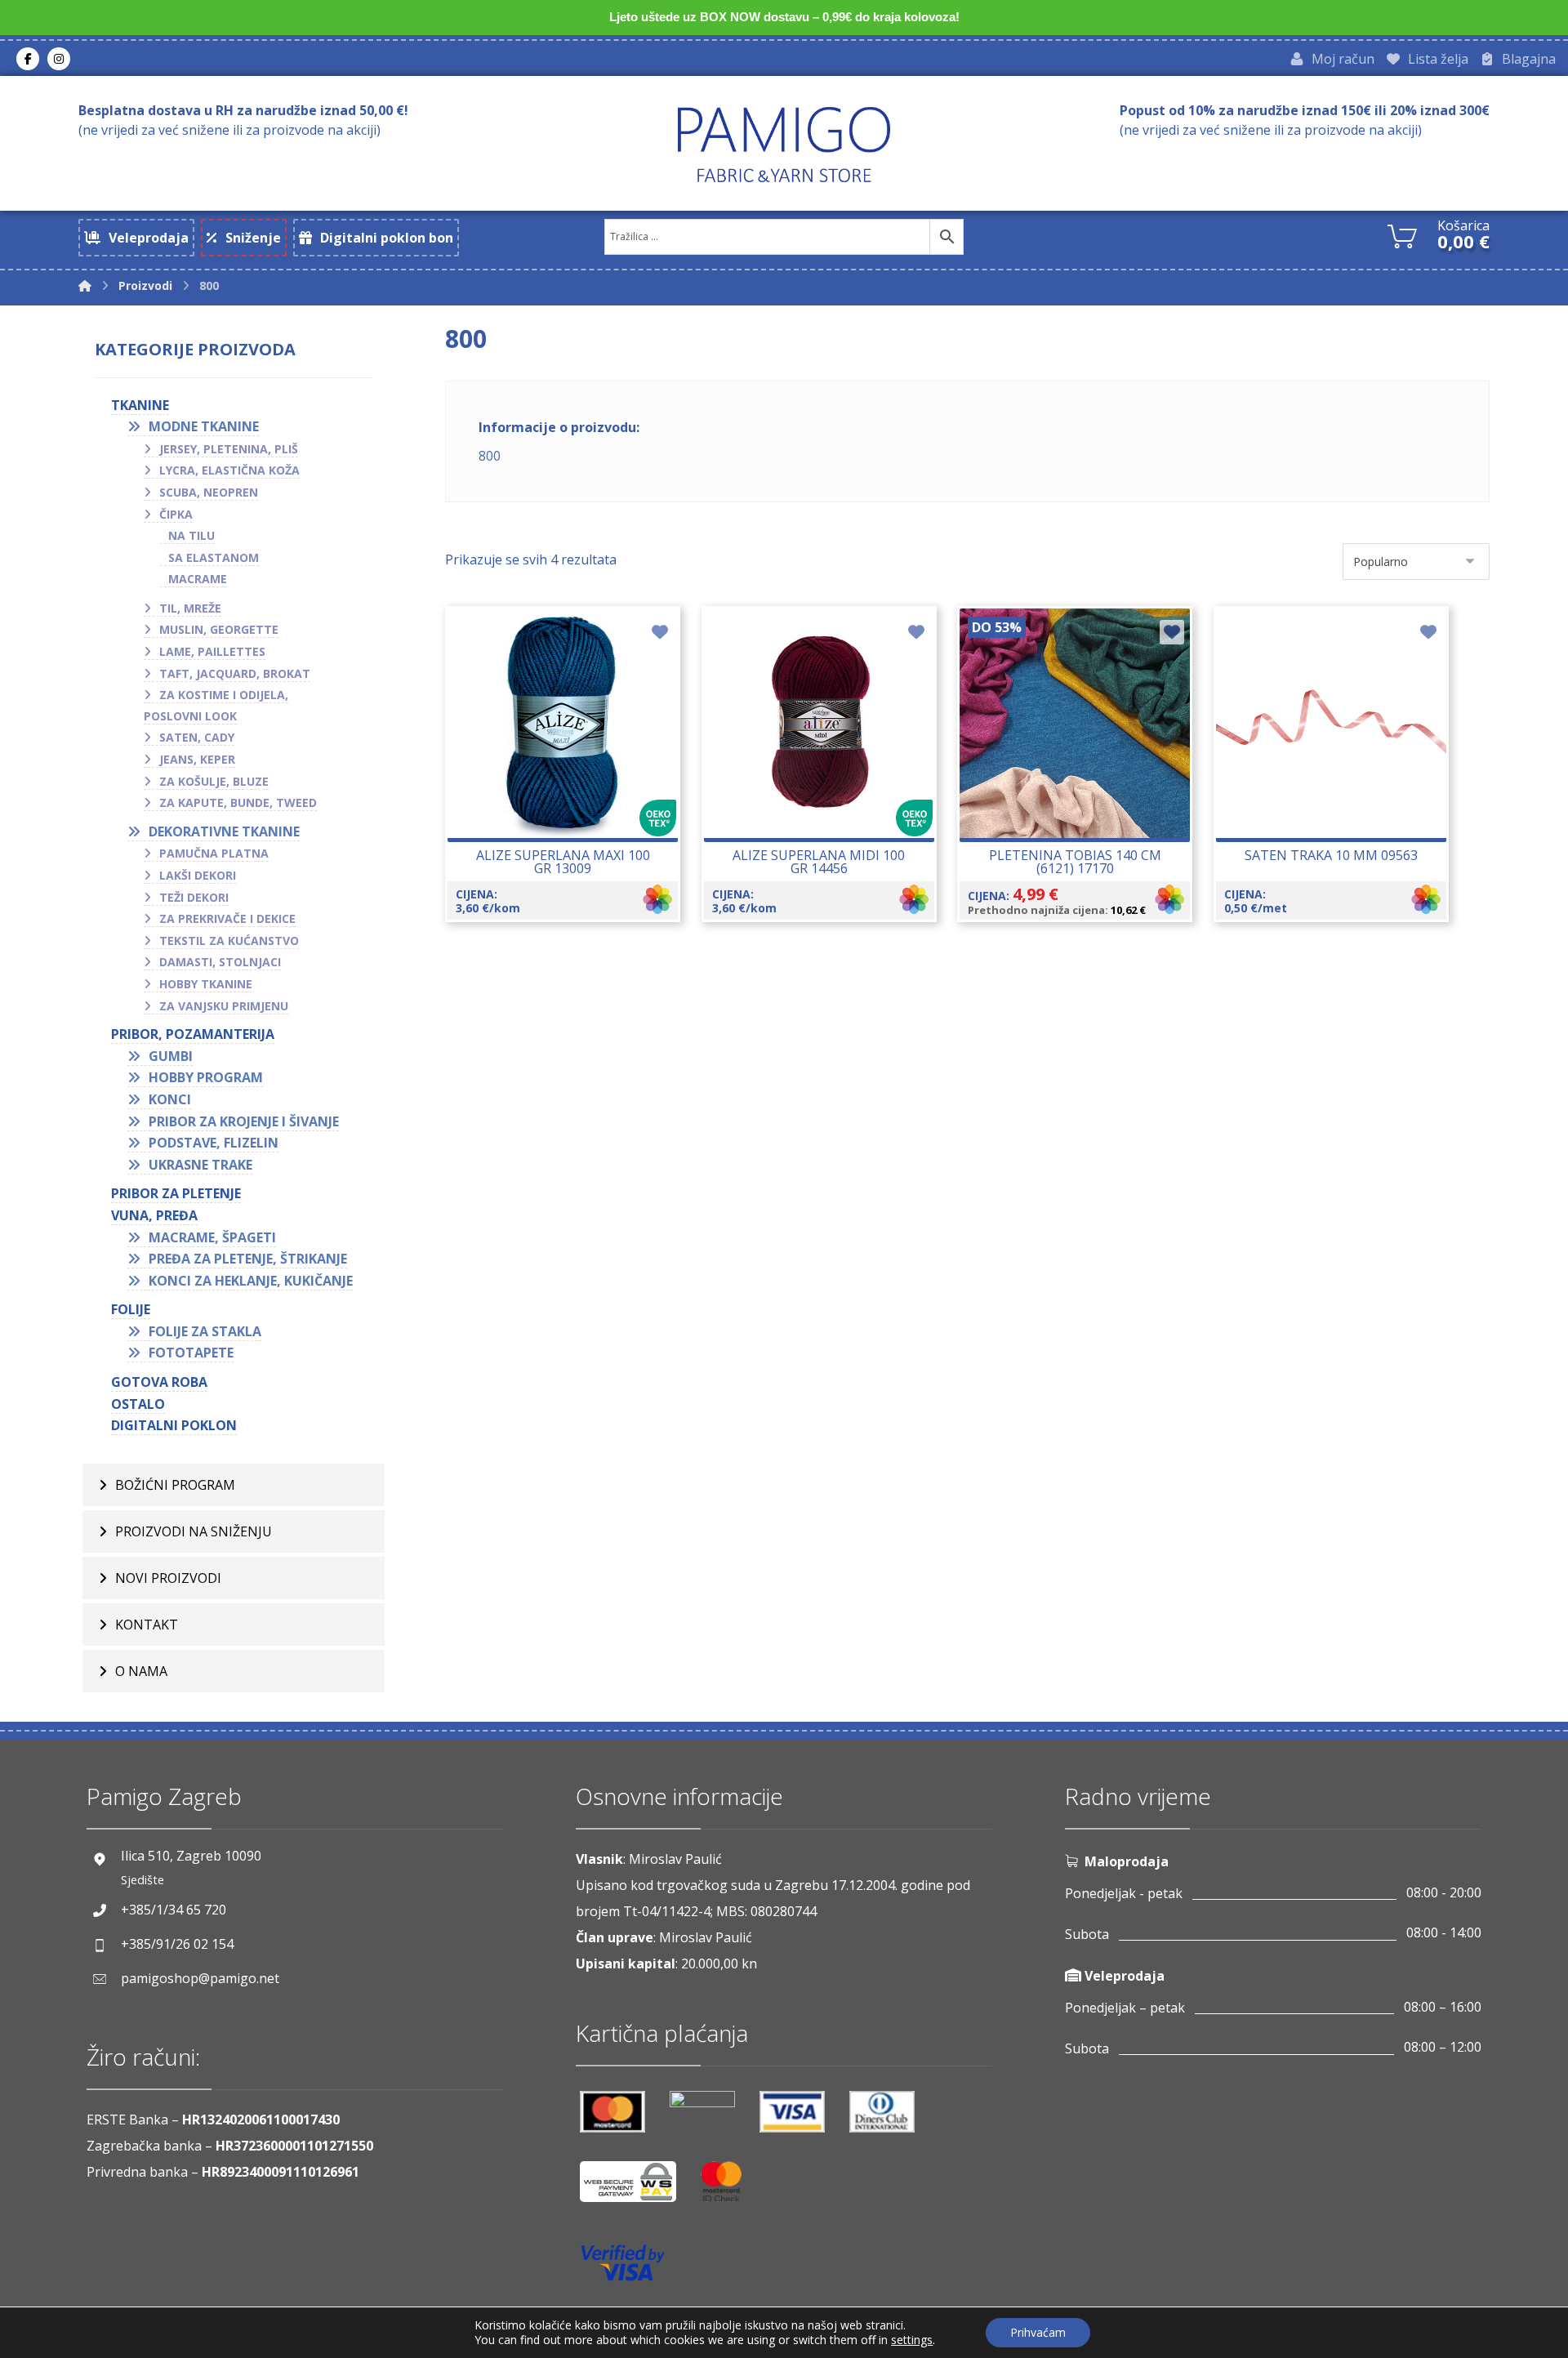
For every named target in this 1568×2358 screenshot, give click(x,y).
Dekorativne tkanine (224, 831)
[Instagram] (59, 59)
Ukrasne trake (200, 1165)
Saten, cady (197, 737)
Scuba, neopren (209, 492)
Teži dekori (194, 897)
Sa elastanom (214, 557)
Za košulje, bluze (214, 781)
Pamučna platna (214, 853)
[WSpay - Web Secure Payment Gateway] (636, 2188)
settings (912, 2340)
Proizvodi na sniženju (194, 1531)
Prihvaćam (1038, 2332)
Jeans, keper (197, 759)
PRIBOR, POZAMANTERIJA (193, 1034)
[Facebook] (28, 59)
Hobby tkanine (206, 984)
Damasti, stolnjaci (220, 962)
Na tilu (192, 535)
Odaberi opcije (572, 778)
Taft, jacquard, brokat (235, 673)
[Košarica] (1402, 234)
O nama (141, 1671)
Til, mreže (190, 608)
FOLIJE (131, 1309)
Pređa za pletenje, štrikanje (248, 1259)
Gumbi (171, 1056)
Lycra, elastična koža (229, 470)
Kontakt (147, 1625)
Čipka (176, 514)
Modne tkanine (204, 426)
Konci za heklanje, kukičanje (251, 1281)
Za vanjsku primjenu (224, 1006)
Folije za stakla (205, 1331)
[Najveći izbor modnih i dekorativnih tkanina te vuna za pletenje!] (784, 144)
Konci (170, 1099)
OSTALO (138, 1404)
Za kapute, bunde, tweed (238, 802)
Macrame (198, 579)
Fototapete (191, 1353)
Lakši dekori (198, 875)
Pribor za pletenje (176, 1193)
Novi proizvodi (168, 1578)
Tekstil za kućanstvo (229, 941)
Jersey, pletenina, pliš (229, 449)
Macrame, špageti (212, 1237)
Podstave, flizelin (214, 1143)
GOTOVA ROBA (159, 1382)
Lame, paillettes (212, 651)
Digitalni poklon (174, 1425)
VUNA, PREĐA (154, 1215)
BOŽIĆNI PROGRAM (175, 1485)
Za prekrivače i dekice (227, 918)
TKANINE (140, 405)
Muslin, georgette (219, 629)
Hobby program (206, 1077)
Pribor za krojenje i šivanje (244, 1121)
